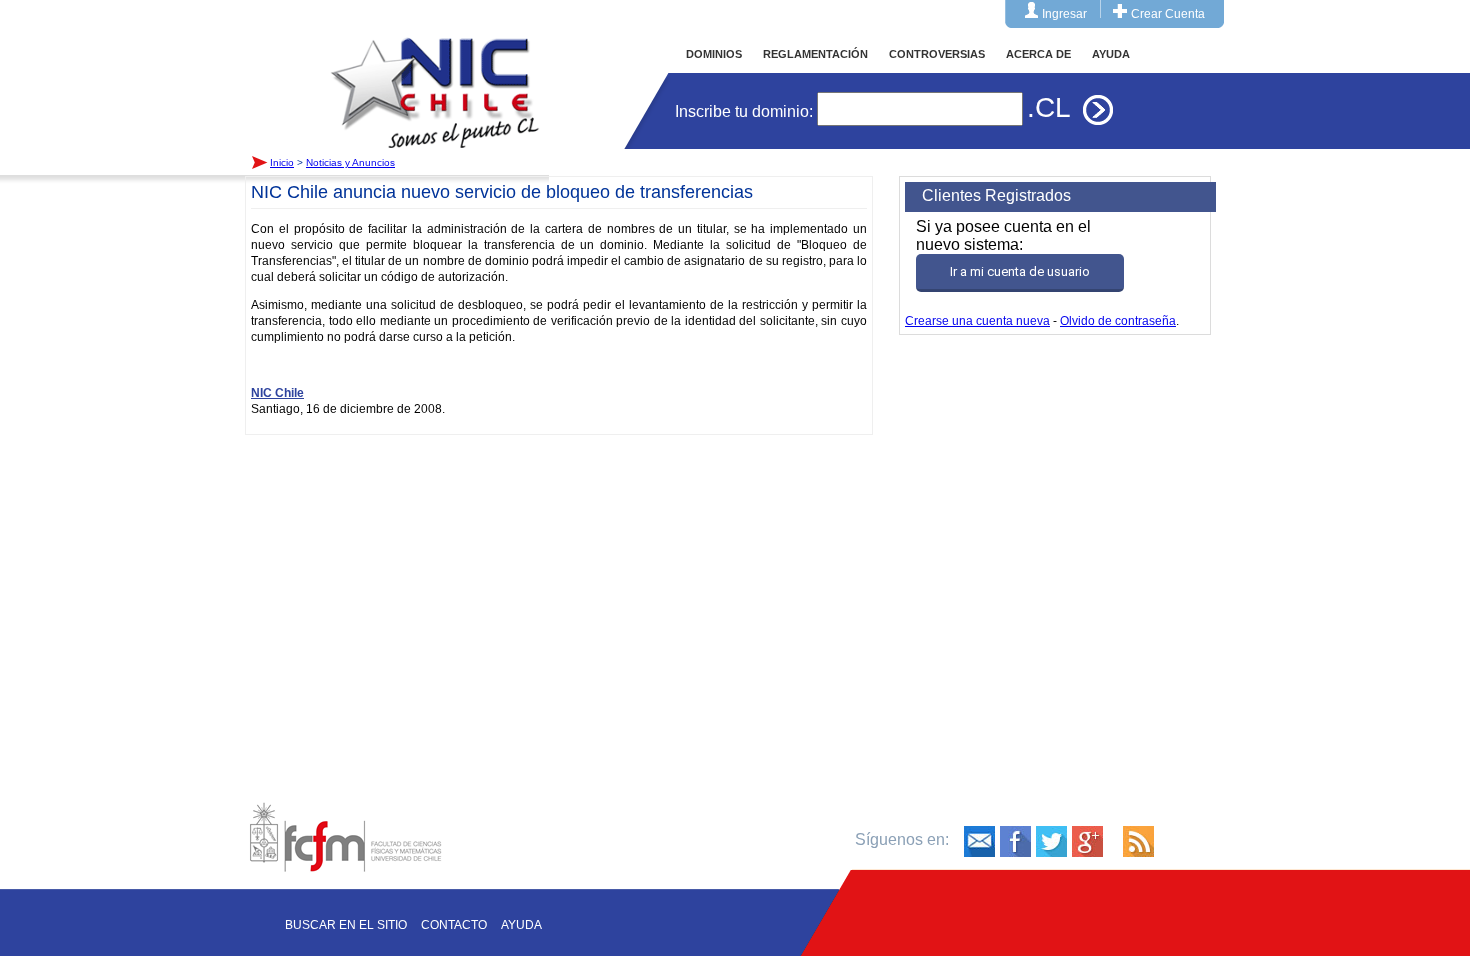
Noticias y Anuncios (350, 162)
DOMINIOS (714, 54)
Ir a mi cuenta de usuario (1020, 271)
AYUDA (1111, 54)
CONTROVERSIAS (937, 54)
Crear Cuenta (1168, 14)
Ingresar (1064, 14)
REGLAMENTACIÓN (815, 54)
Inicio (435, 74)
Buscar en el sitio (346, 925)
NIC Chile (277, 393)
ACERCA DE (1038, 54)
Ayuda (521, 925)
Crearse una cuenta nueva (977, 321)
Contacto (454, 925)
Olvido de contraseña (1118, 321)
